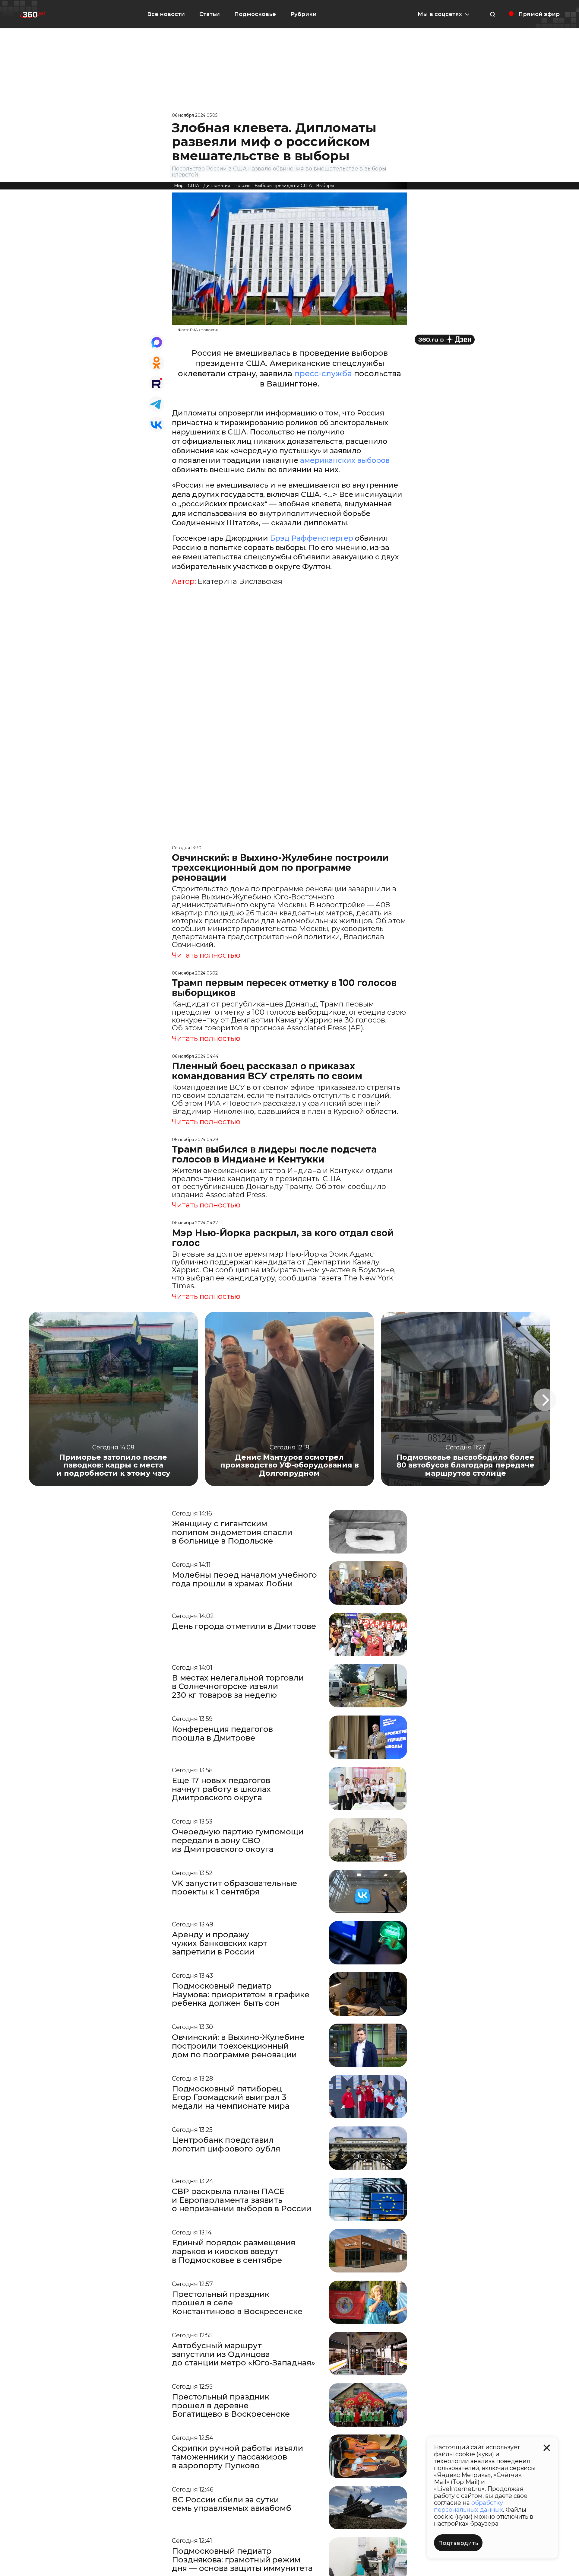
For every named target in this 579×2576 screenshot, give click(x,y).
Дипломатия (217, 186)
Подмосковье (255, 14)
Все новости (166, 14)
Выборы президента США (283, 186)
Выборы (325, 186)
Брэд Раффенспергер (312, 538)
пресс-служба (323, 374)
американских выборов (345, 460)
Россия (242, 186)
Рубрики (304, 14)
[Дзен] (445, 340)
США (193, 186)
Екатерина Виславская (240, 581)
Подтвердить (458, 2543)
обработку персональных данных (468, 2506)
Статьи (210, 14)
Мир (179, 186)
